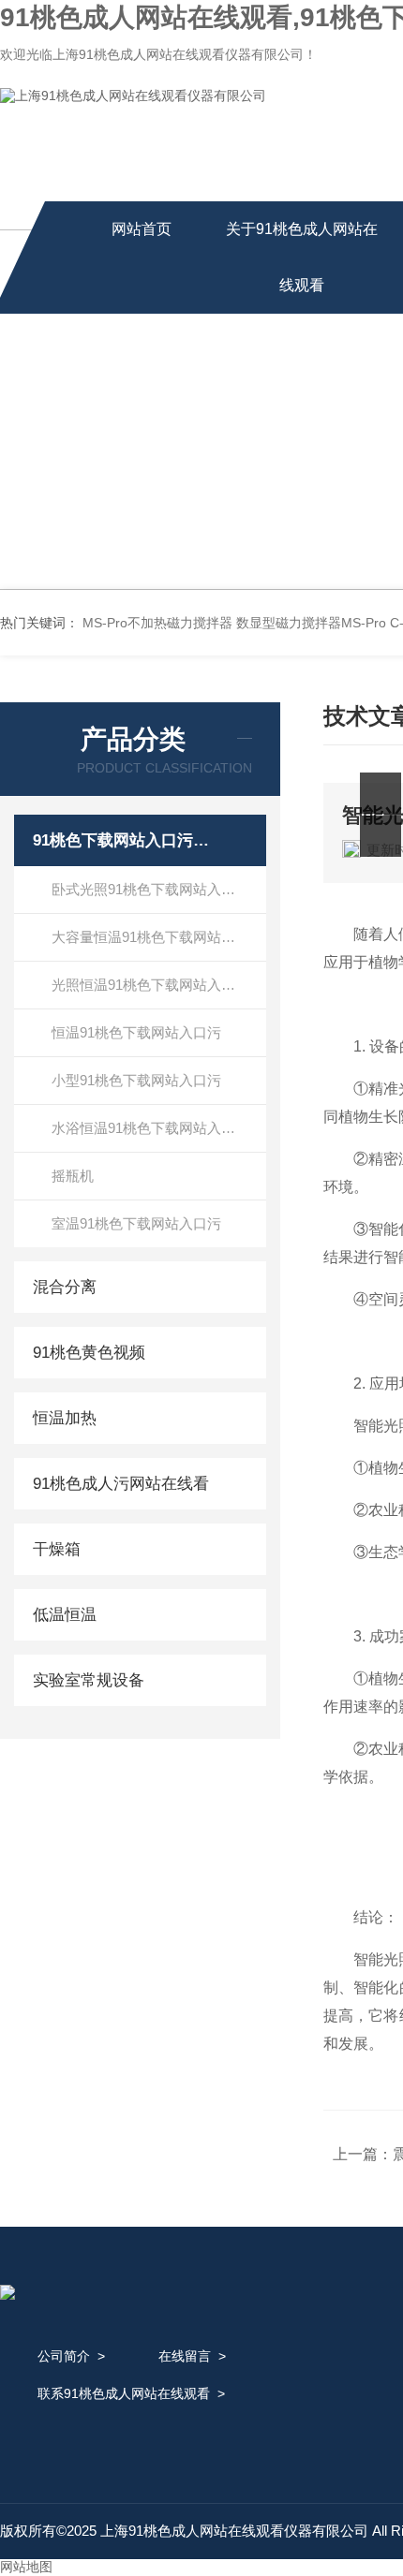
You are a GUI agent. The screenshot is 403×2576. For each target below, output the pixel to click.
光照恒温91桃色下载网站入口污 (150, 985)
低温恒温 (65, 1615)
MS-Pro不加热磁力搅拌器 (157, 623)
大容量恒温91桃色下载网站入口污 (157, 937)
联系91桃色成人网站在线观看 (124, 2393)
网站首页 (142, 229)
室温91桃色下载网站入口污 (136, 1223)
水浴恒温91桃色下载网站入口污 (150, 1128)
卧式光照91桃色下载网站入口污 (150, 889)
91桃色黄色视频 (89, 1353)
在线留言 (185, 2356)
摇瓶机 (73, 1176)
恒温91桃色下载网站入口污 (136, 1032)
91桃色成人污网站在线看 (121, 1484)
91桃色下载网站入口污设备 (124, 840)
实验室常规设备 (89, 1680)
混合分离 (65, 1287)
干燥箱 (57, 1549)
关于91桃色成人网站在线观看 (302, 257)
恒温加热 (65, 1418)
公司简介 (64, 2356)
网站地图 (26, 2567)
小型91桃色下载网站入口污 (136, 1080)
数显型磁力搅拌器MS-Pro (311, 623)
